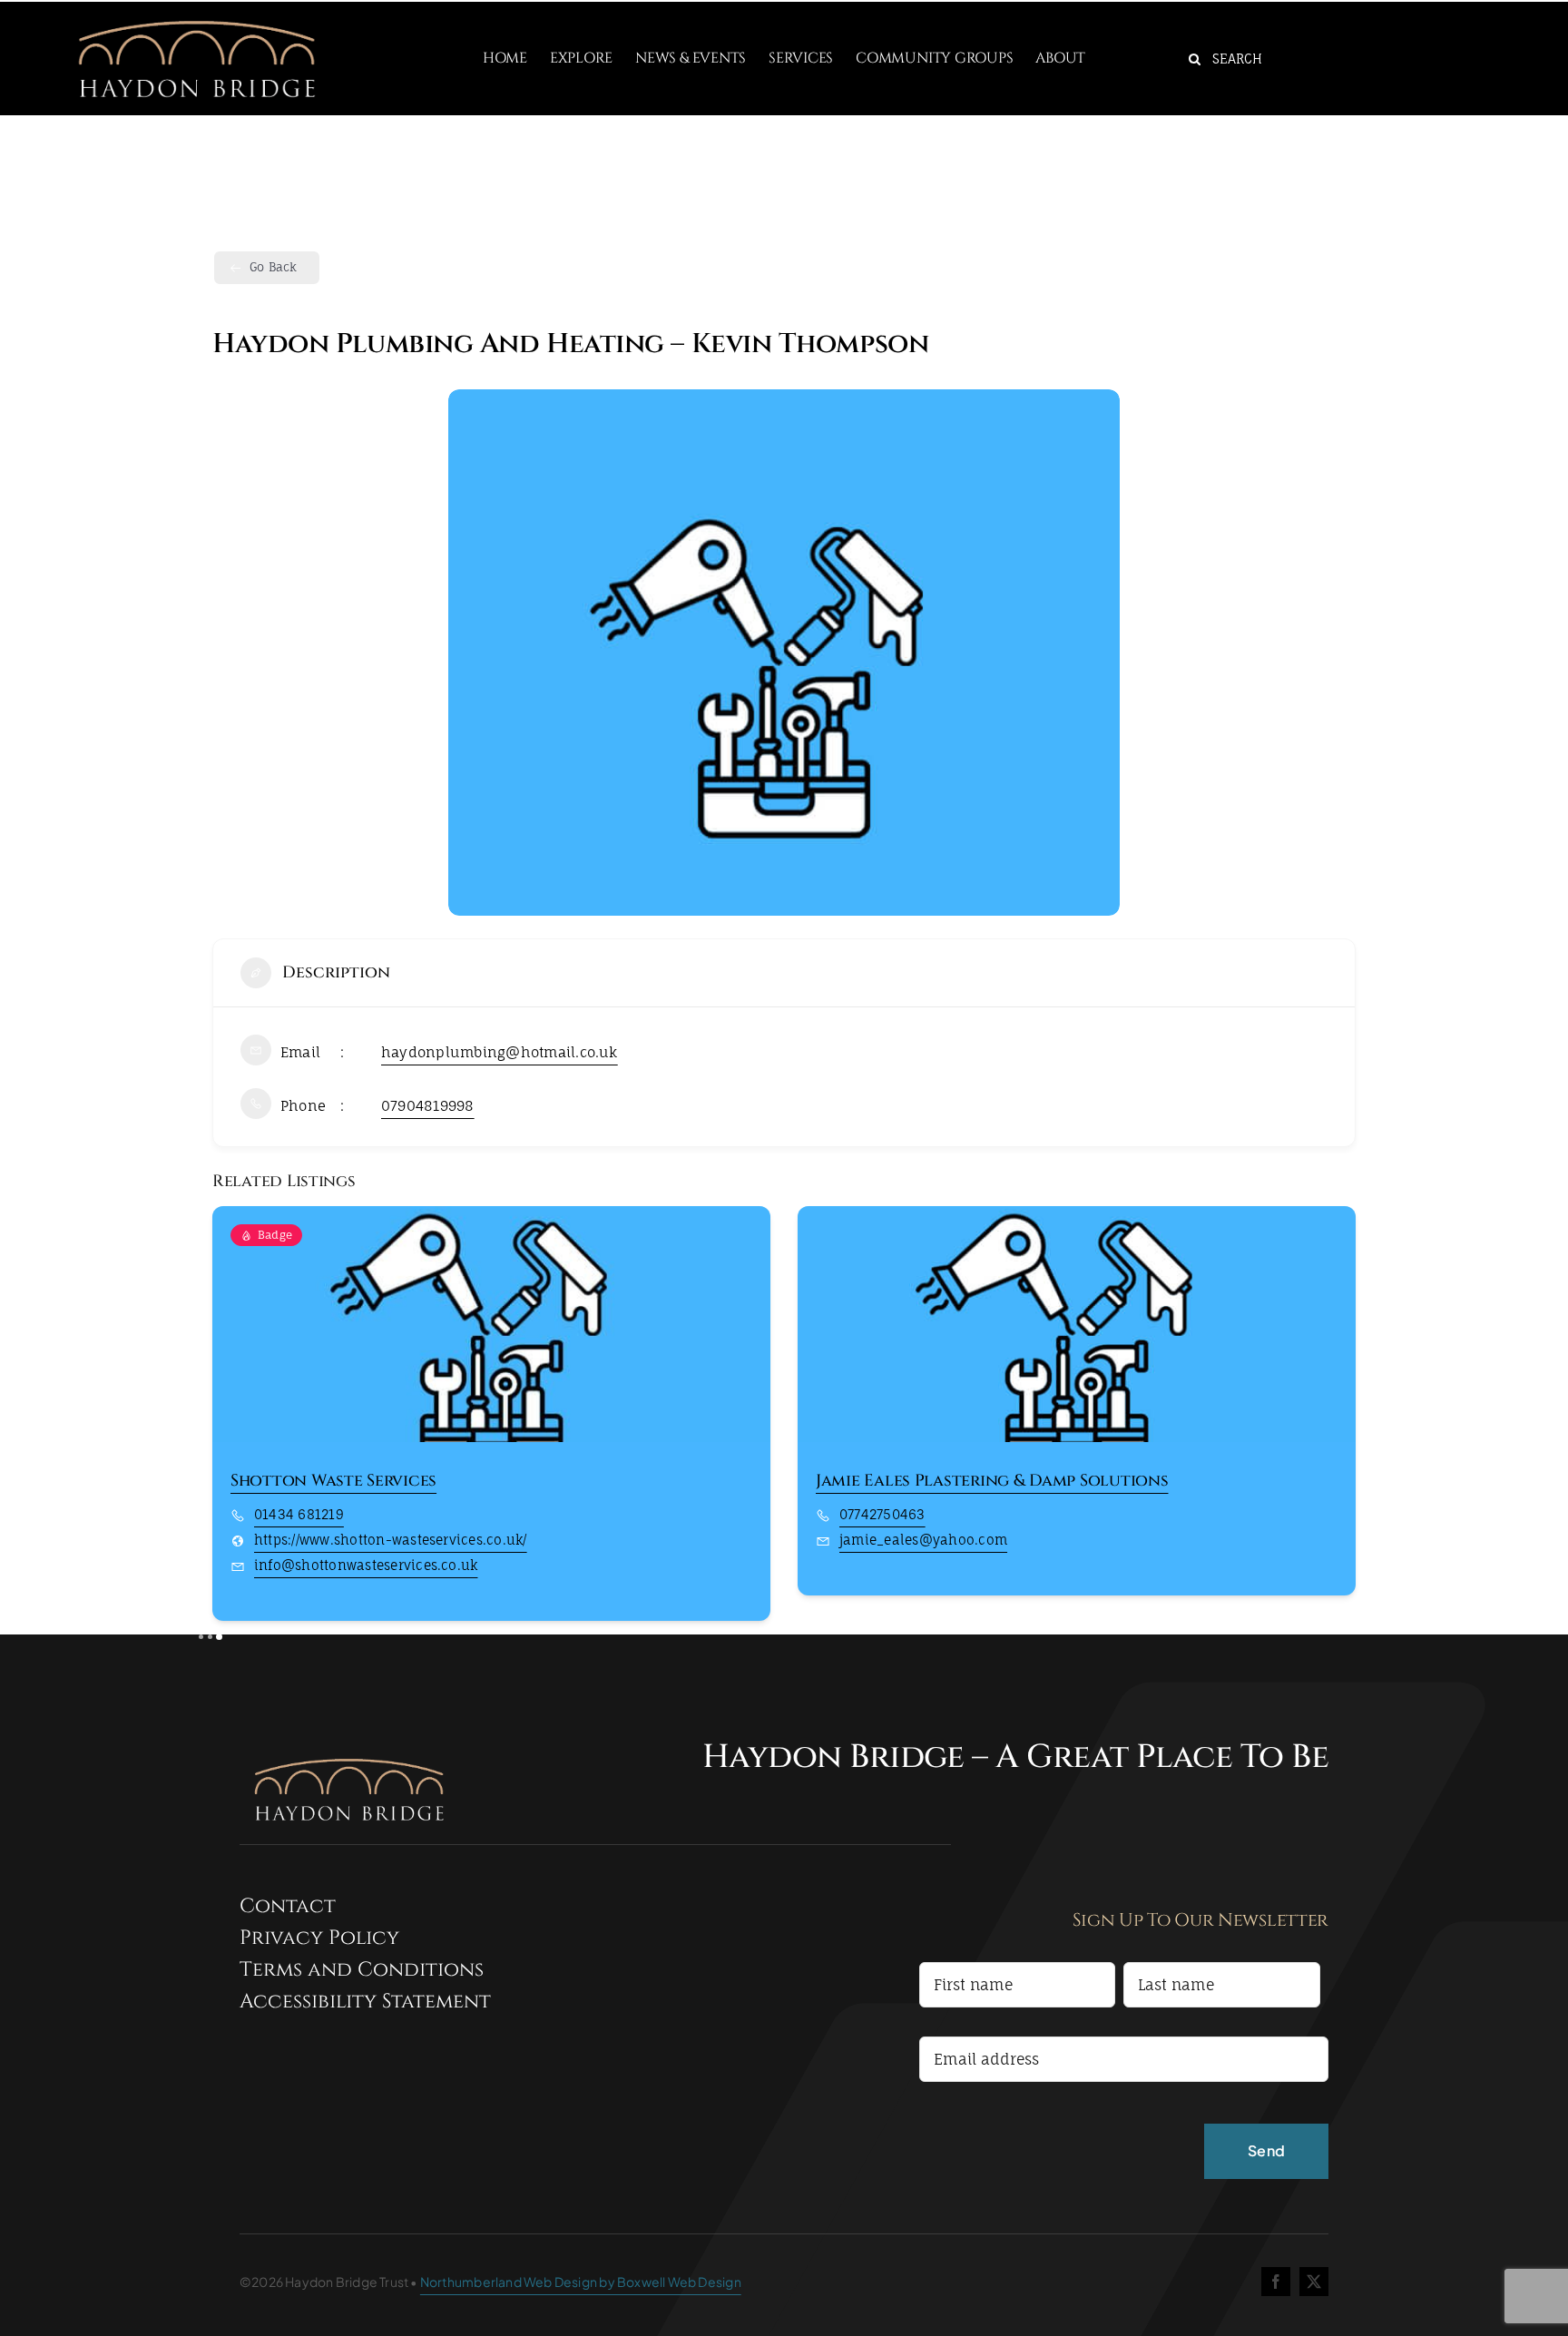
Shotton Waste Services (333, 1481)
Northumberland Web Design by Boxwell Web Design (581, 2282)
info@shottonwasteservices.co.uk (366, 1565)
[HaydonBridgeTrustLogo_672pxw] (196, 9)
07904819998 (428, 1106)
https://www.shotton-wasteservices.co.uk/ (391, 1540)
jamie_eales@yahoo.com (923, 1540)
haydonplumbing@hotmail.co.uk (500, 1052)
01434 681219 (299, 1514)
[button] (226, 1420)
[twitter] (1314, 2282)
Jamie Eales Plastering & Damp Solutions (992, 1481)
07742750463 (882, 1514)
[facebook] (1276, 2282)
